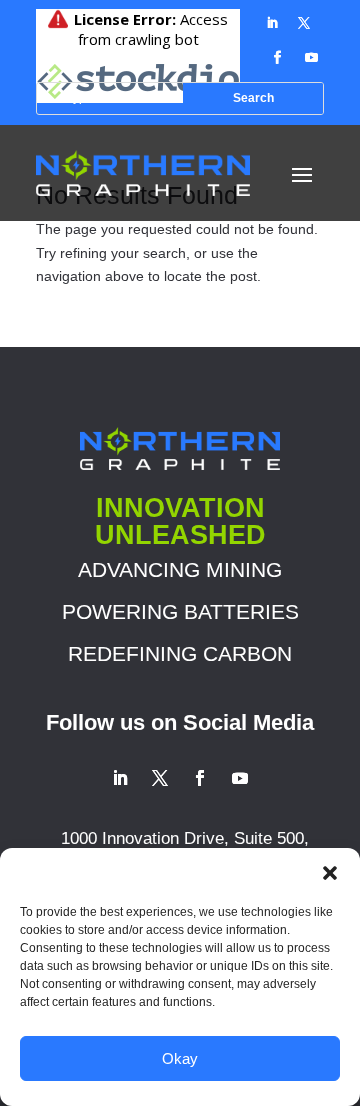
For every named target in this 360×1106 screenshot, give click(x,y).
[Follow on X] (304, 23)
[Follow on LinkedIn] (272, 23)
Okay (180, 1058)
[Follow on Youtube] (311, 58)
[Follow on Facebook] (277, 58)
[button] (330, 873)
